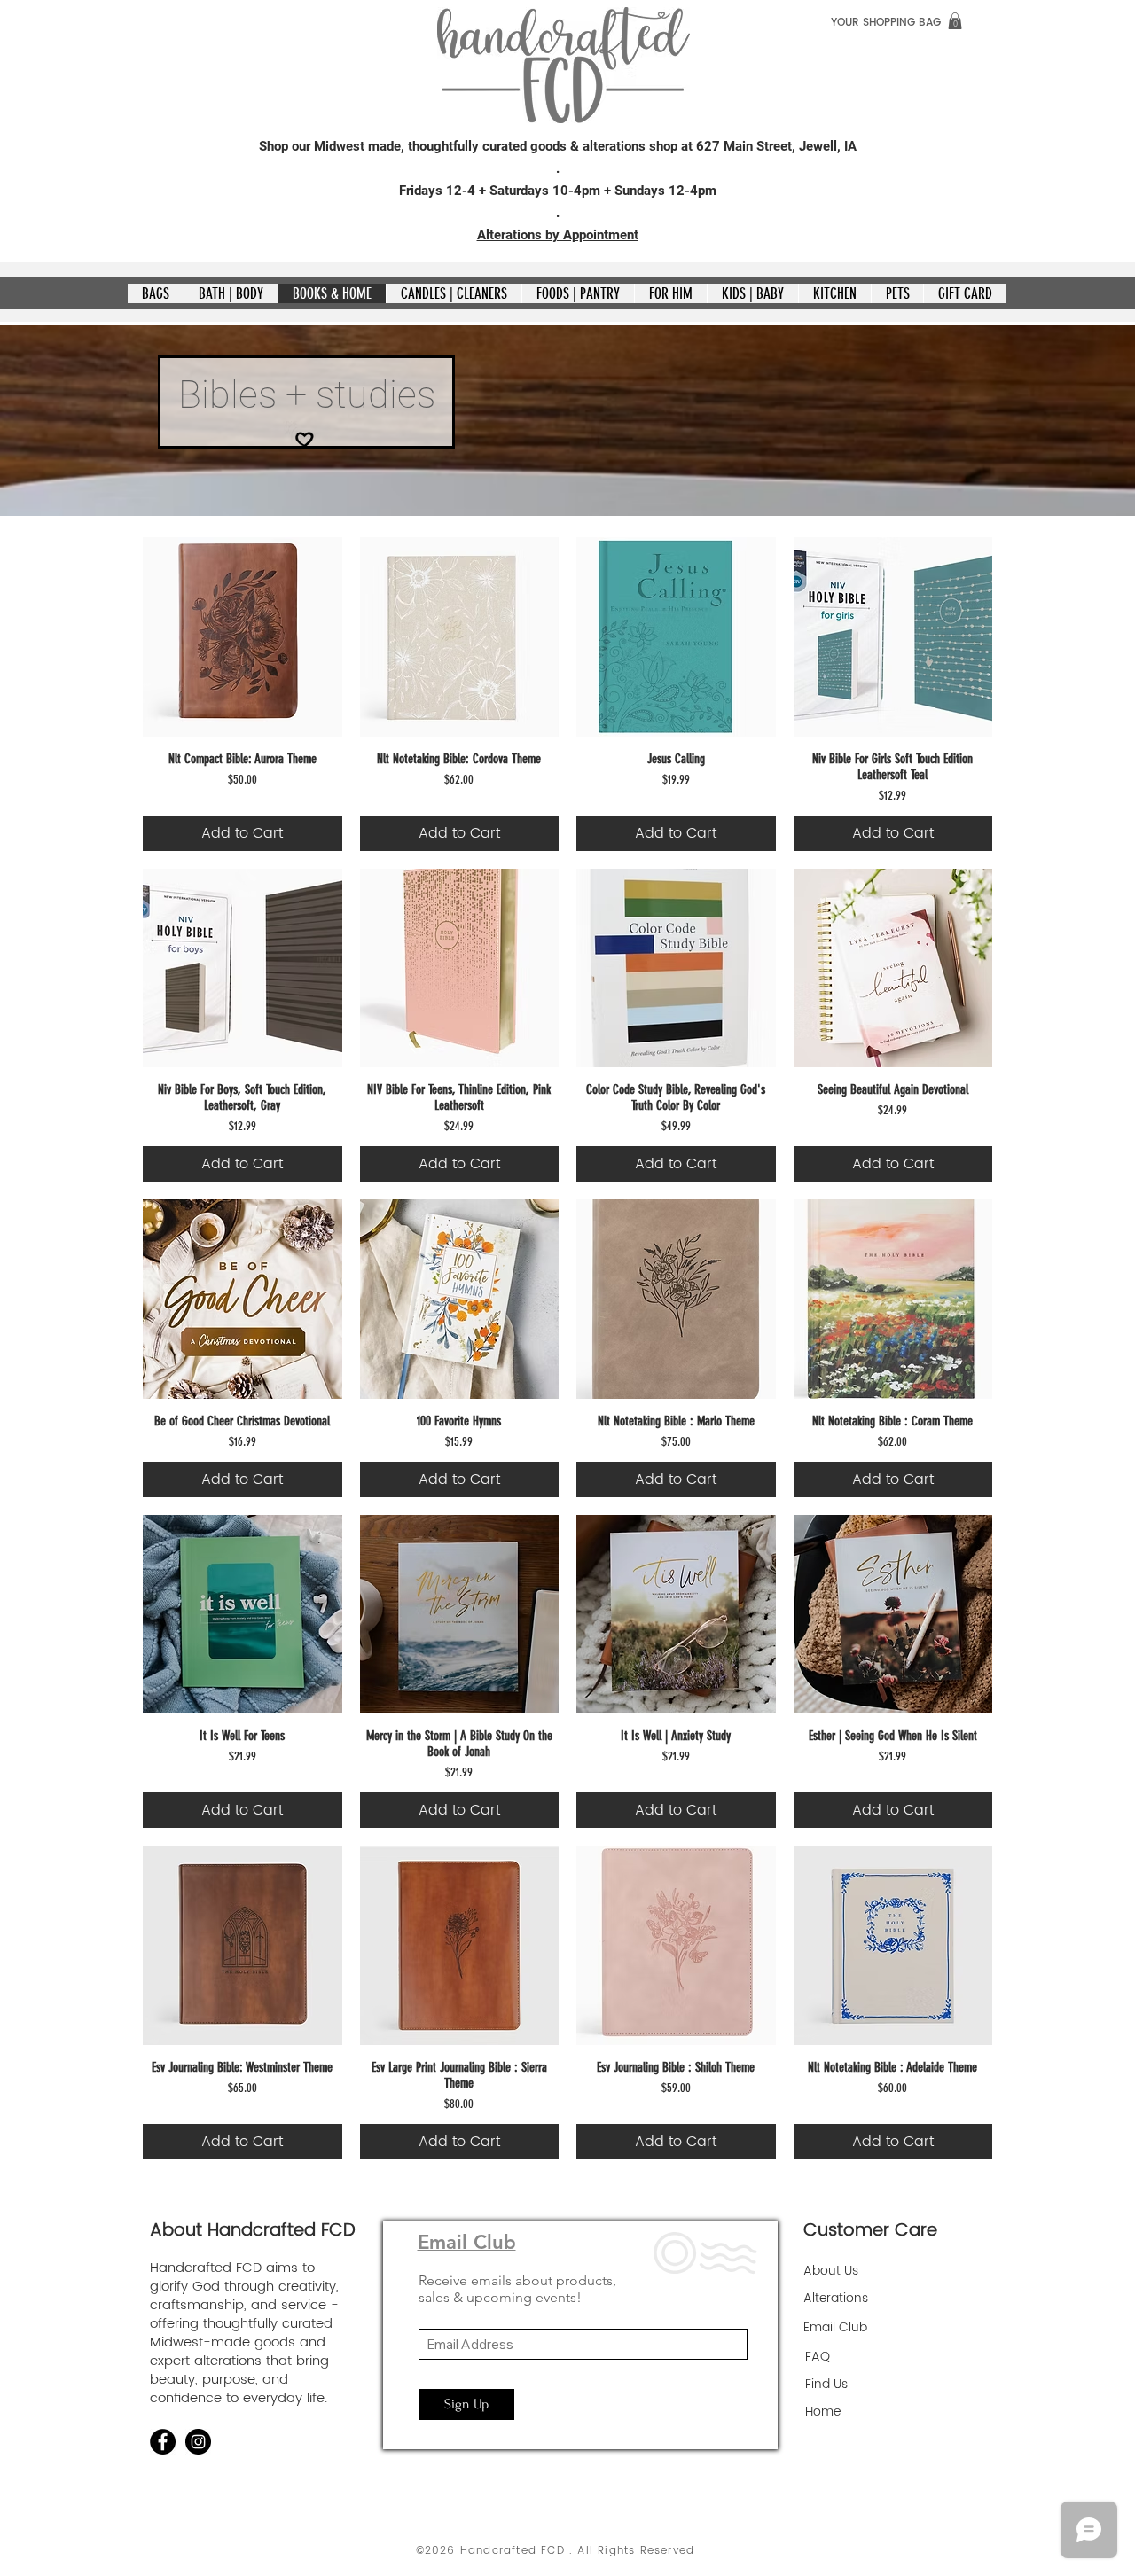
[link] (955, 21)
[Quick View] (243, 637)
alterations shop (630, 146)
